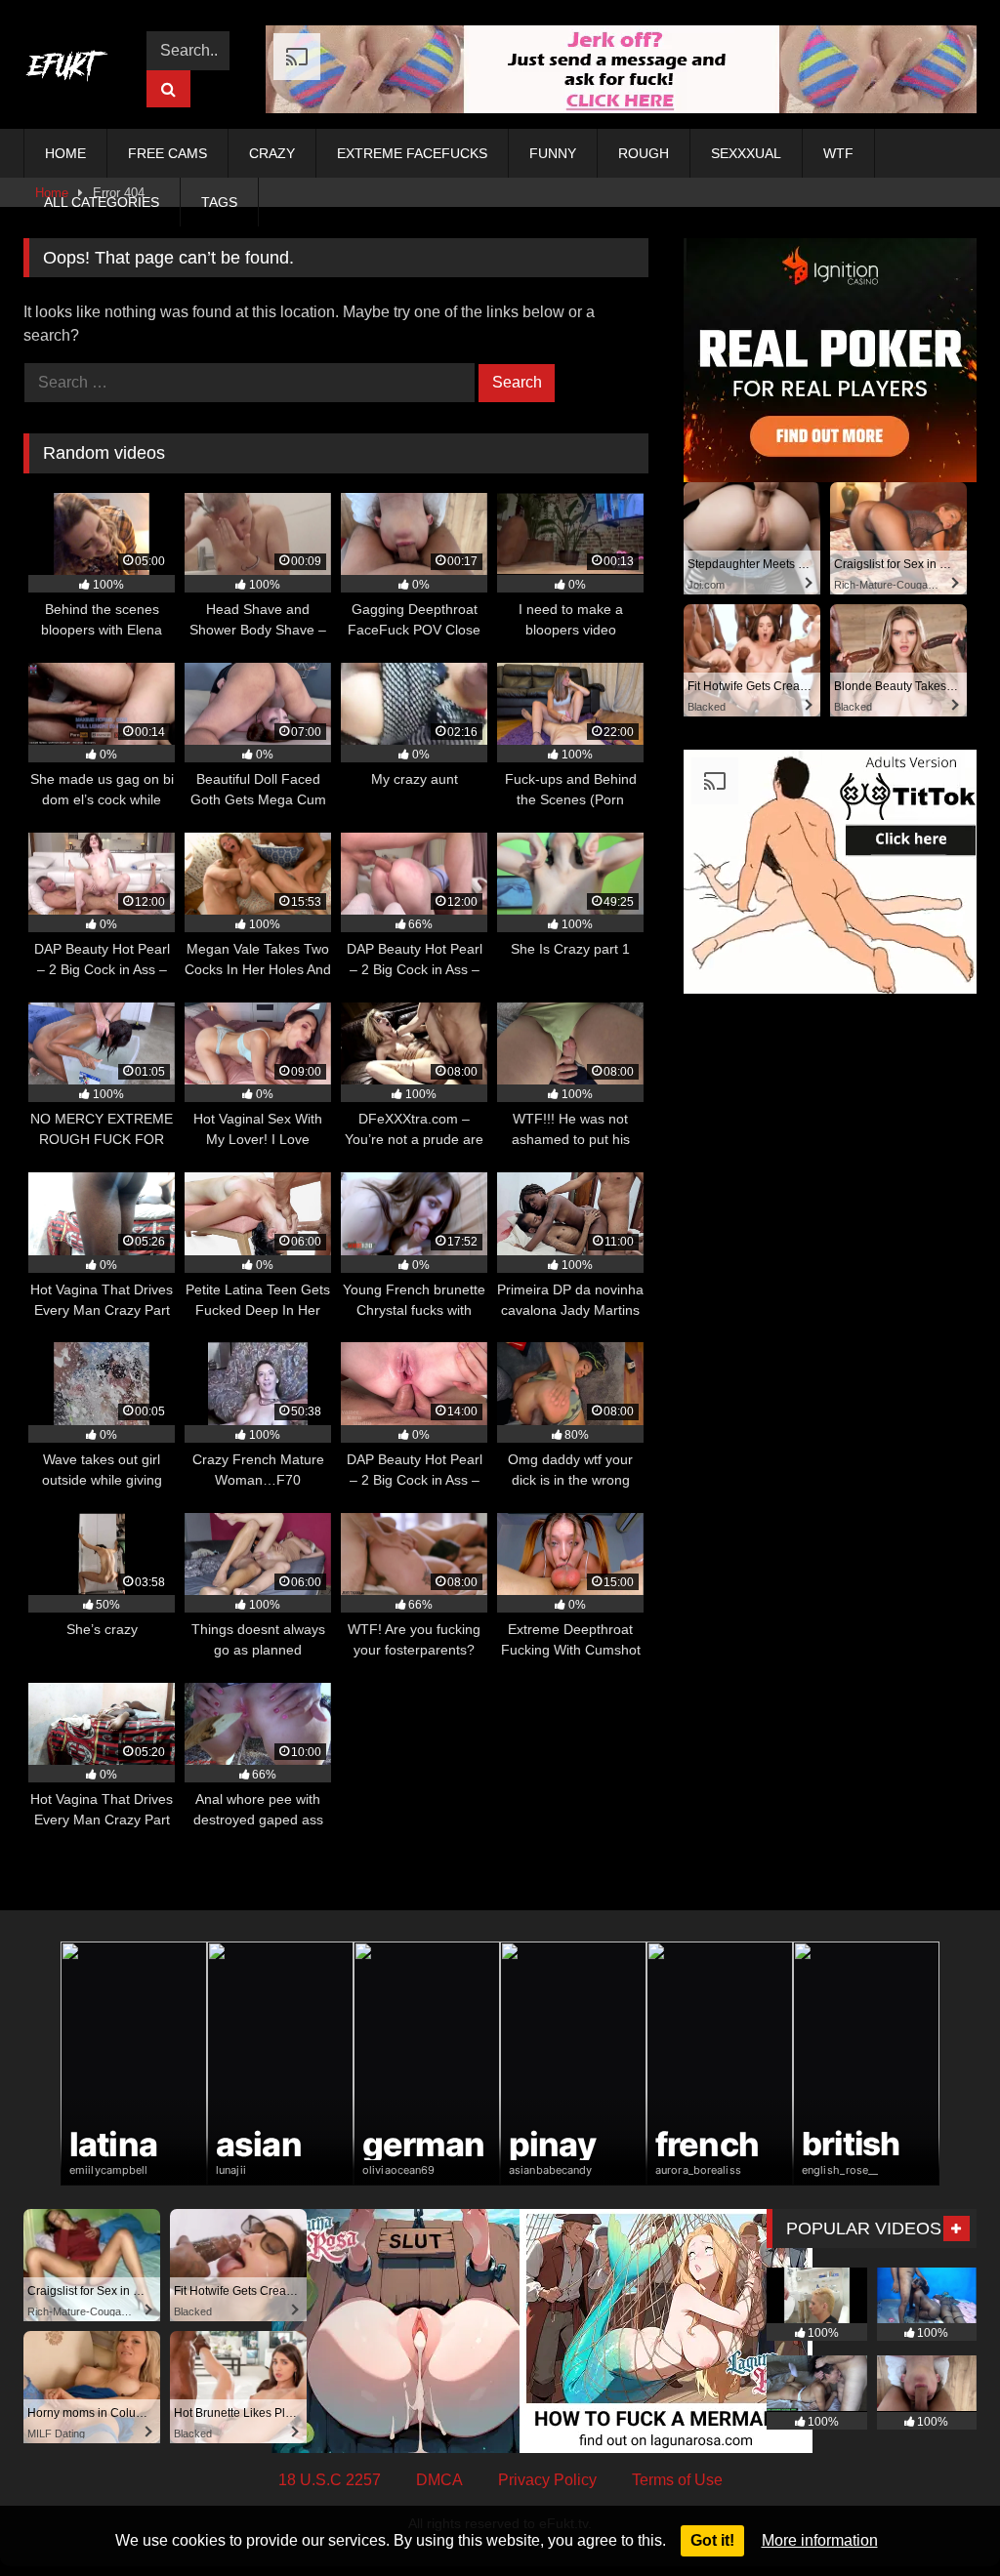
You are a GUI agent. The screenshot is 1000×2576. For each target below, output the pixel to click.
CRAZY (272, 153)
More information (820, 2540)
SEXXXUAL (746, 153)
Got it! (712, 2540)
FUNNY (553, 153)
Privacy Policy (547, 2480)
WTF (838, 153)
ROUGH (644, 153)
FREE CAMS (167, 153)
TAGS (219, 202)
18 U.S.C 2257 (330, 2480)
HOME (65, 153)
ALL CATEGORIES (102, 202)
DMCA (439, 2480)
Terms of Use (677, 2480)
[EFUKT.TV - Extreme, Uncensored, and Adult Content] (72, 69)
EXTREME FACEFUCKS (412, 153)
